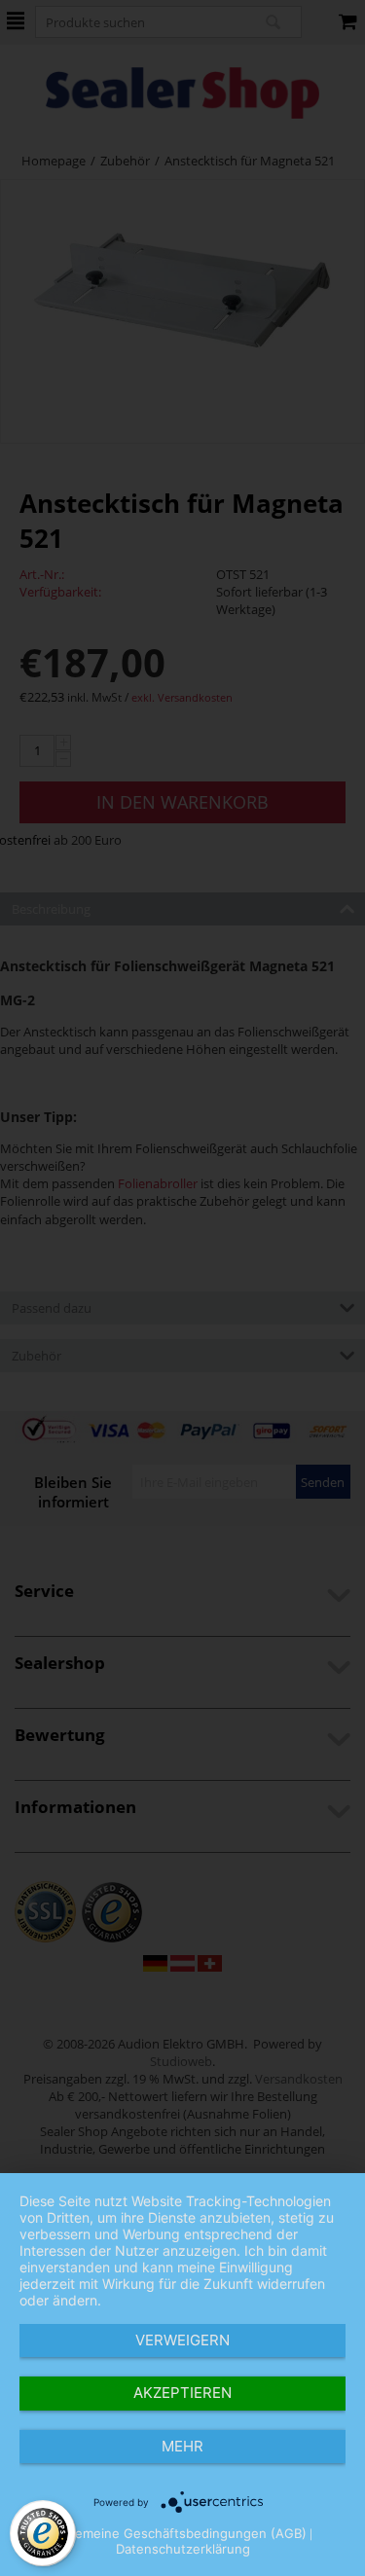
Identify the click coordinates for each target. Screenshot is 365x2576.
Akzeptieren (182, 2393)
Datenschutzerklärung (183, 2549)
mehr (182, 2446)
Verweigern (182, 2340)
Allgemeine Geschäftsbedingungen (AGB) (180, 2533)
